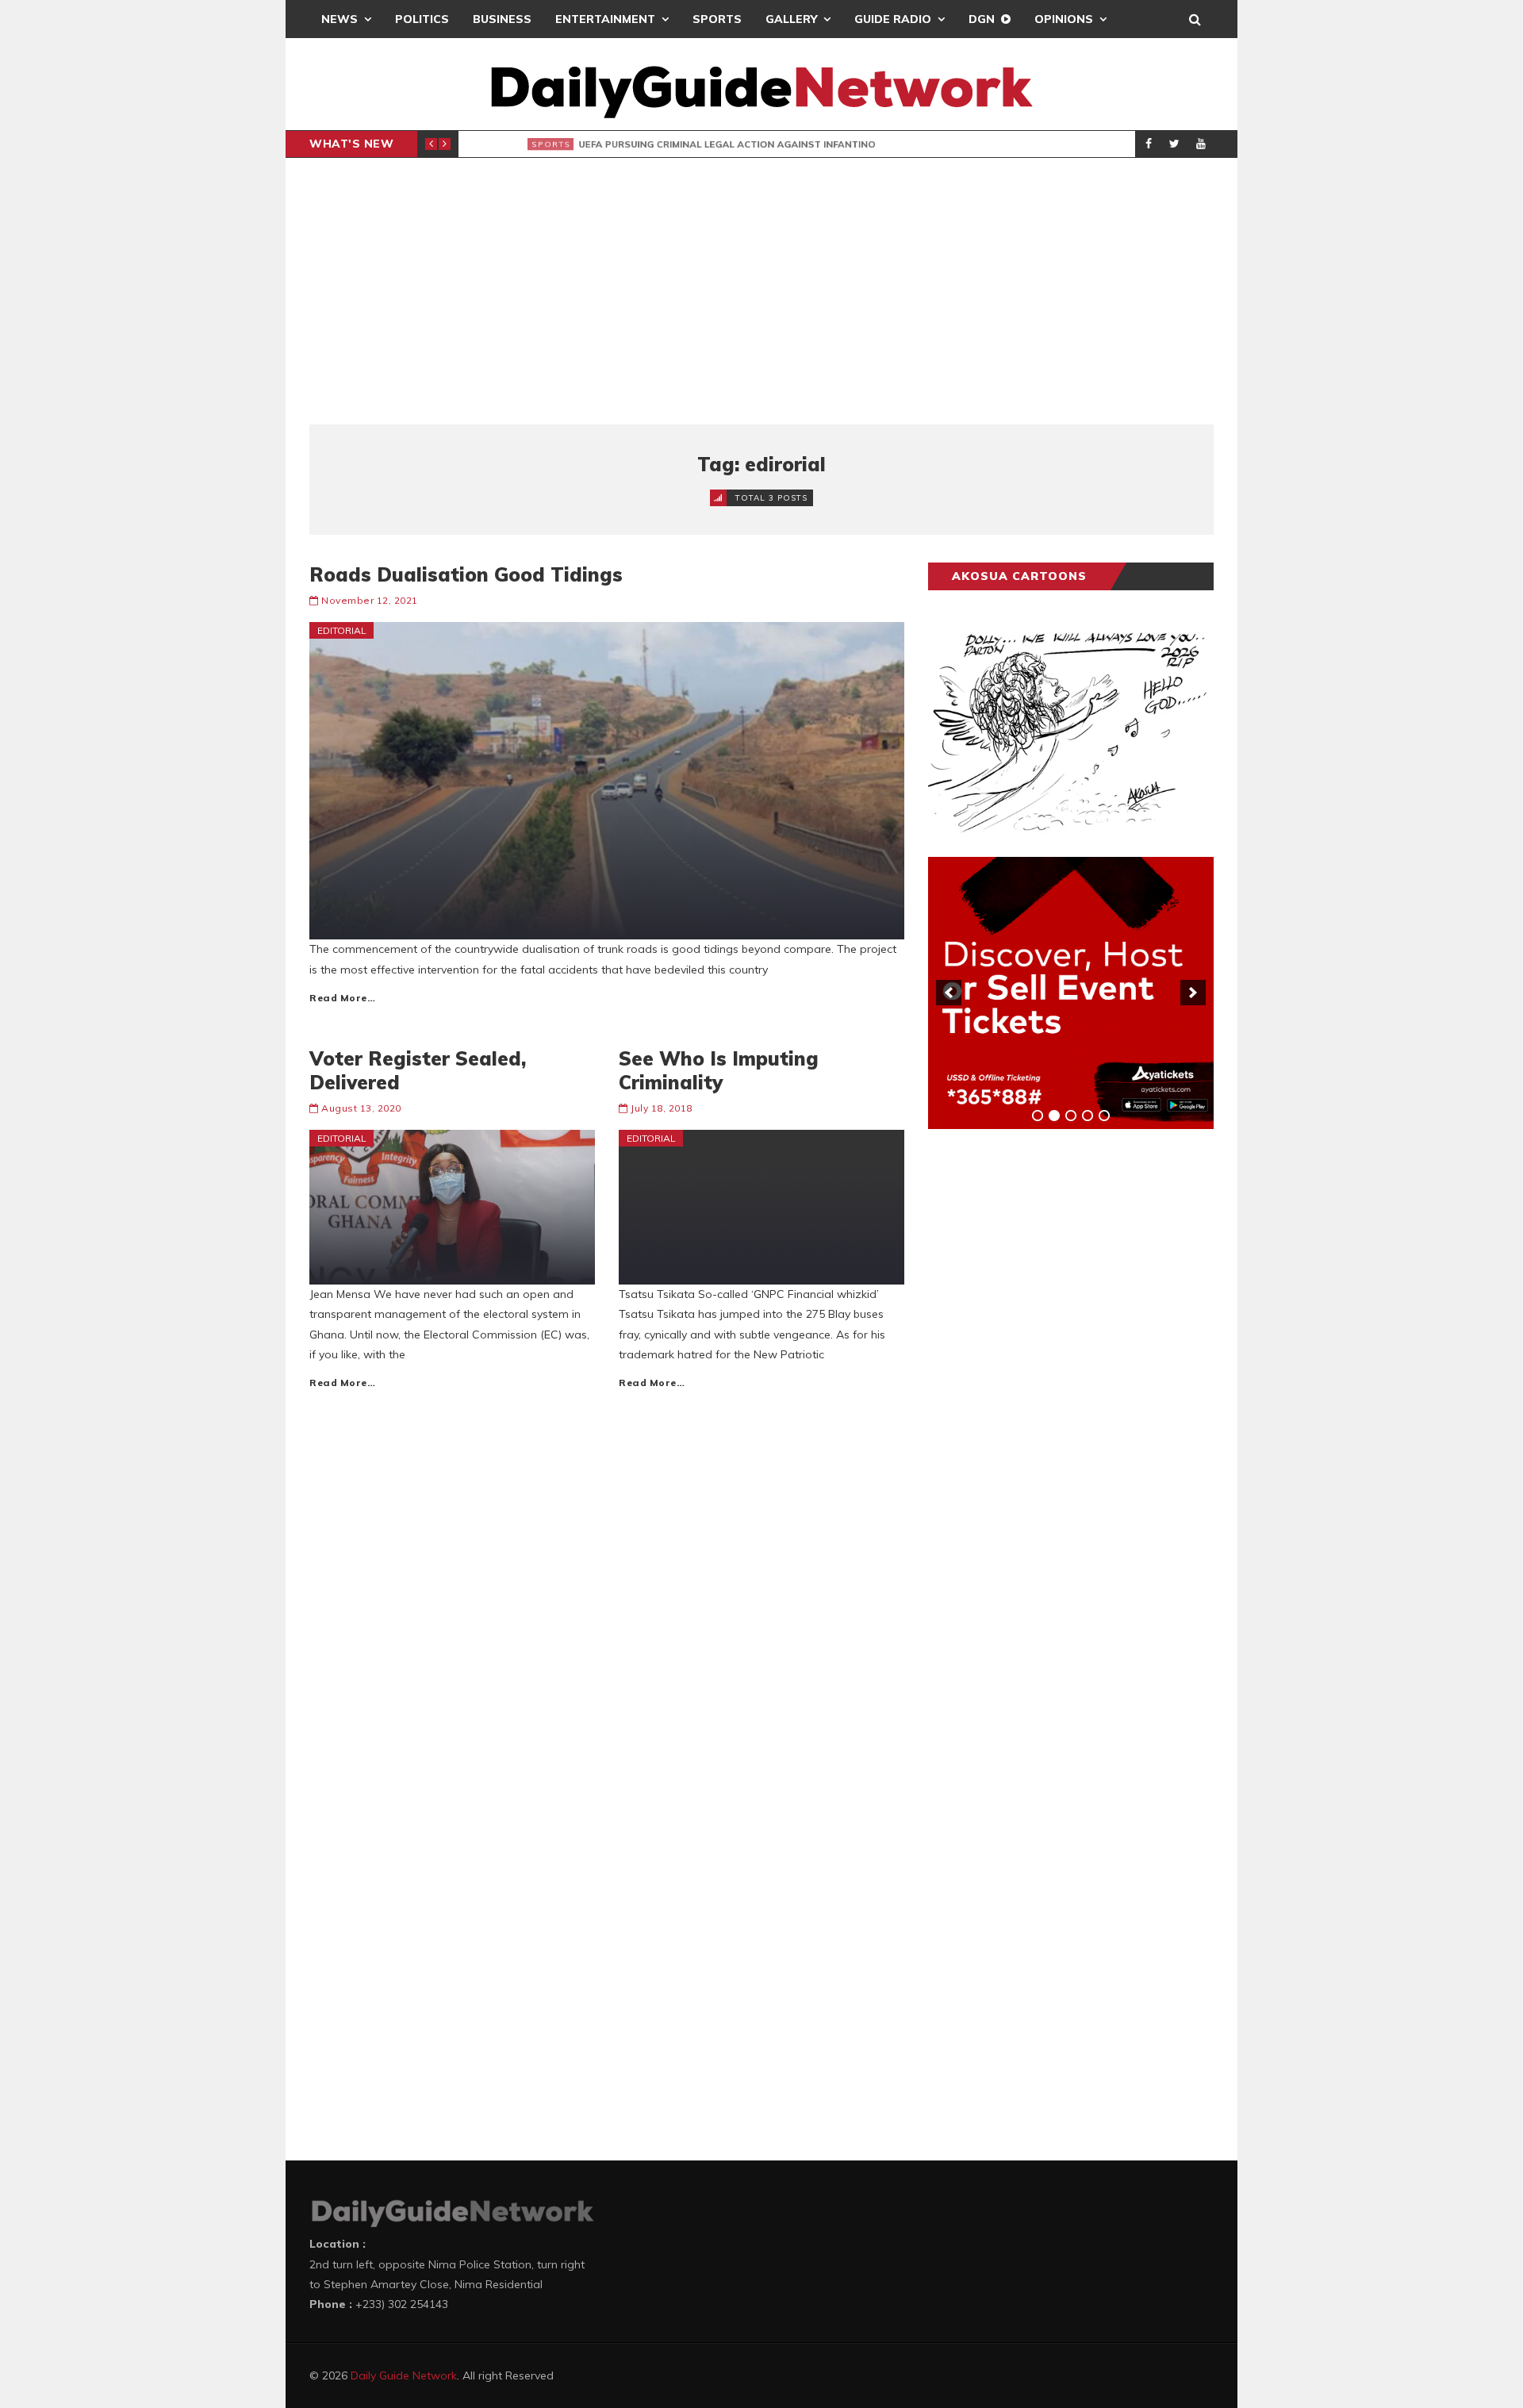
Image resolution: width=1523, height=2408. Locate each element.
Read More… (342, 998)
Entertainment (605, 19)
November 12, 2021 (370, 600)
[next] (1193, 993)
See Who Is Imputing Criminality (719, 1070)
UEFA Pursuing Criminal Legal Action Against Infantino (711, 144)
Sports (717, 19)
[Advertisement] (761, 291)
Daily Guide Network (404, 2375)
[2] (1054, 1116)
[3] (1071, 1116)
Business (502, 19)
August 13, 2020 (361, 1108)
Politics (422, 19)
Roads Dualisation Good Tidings (466, 574)
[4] (1088, 1116)
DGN (982, 19)
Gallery (791, 19)
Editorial (342, 630)
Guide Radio (893, 19)
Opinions (1064, 19)
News (340, 19)
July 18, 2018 (662, 1108)
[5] (1104, 1116)
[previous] (949, 993)
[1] (1038, 1116)
